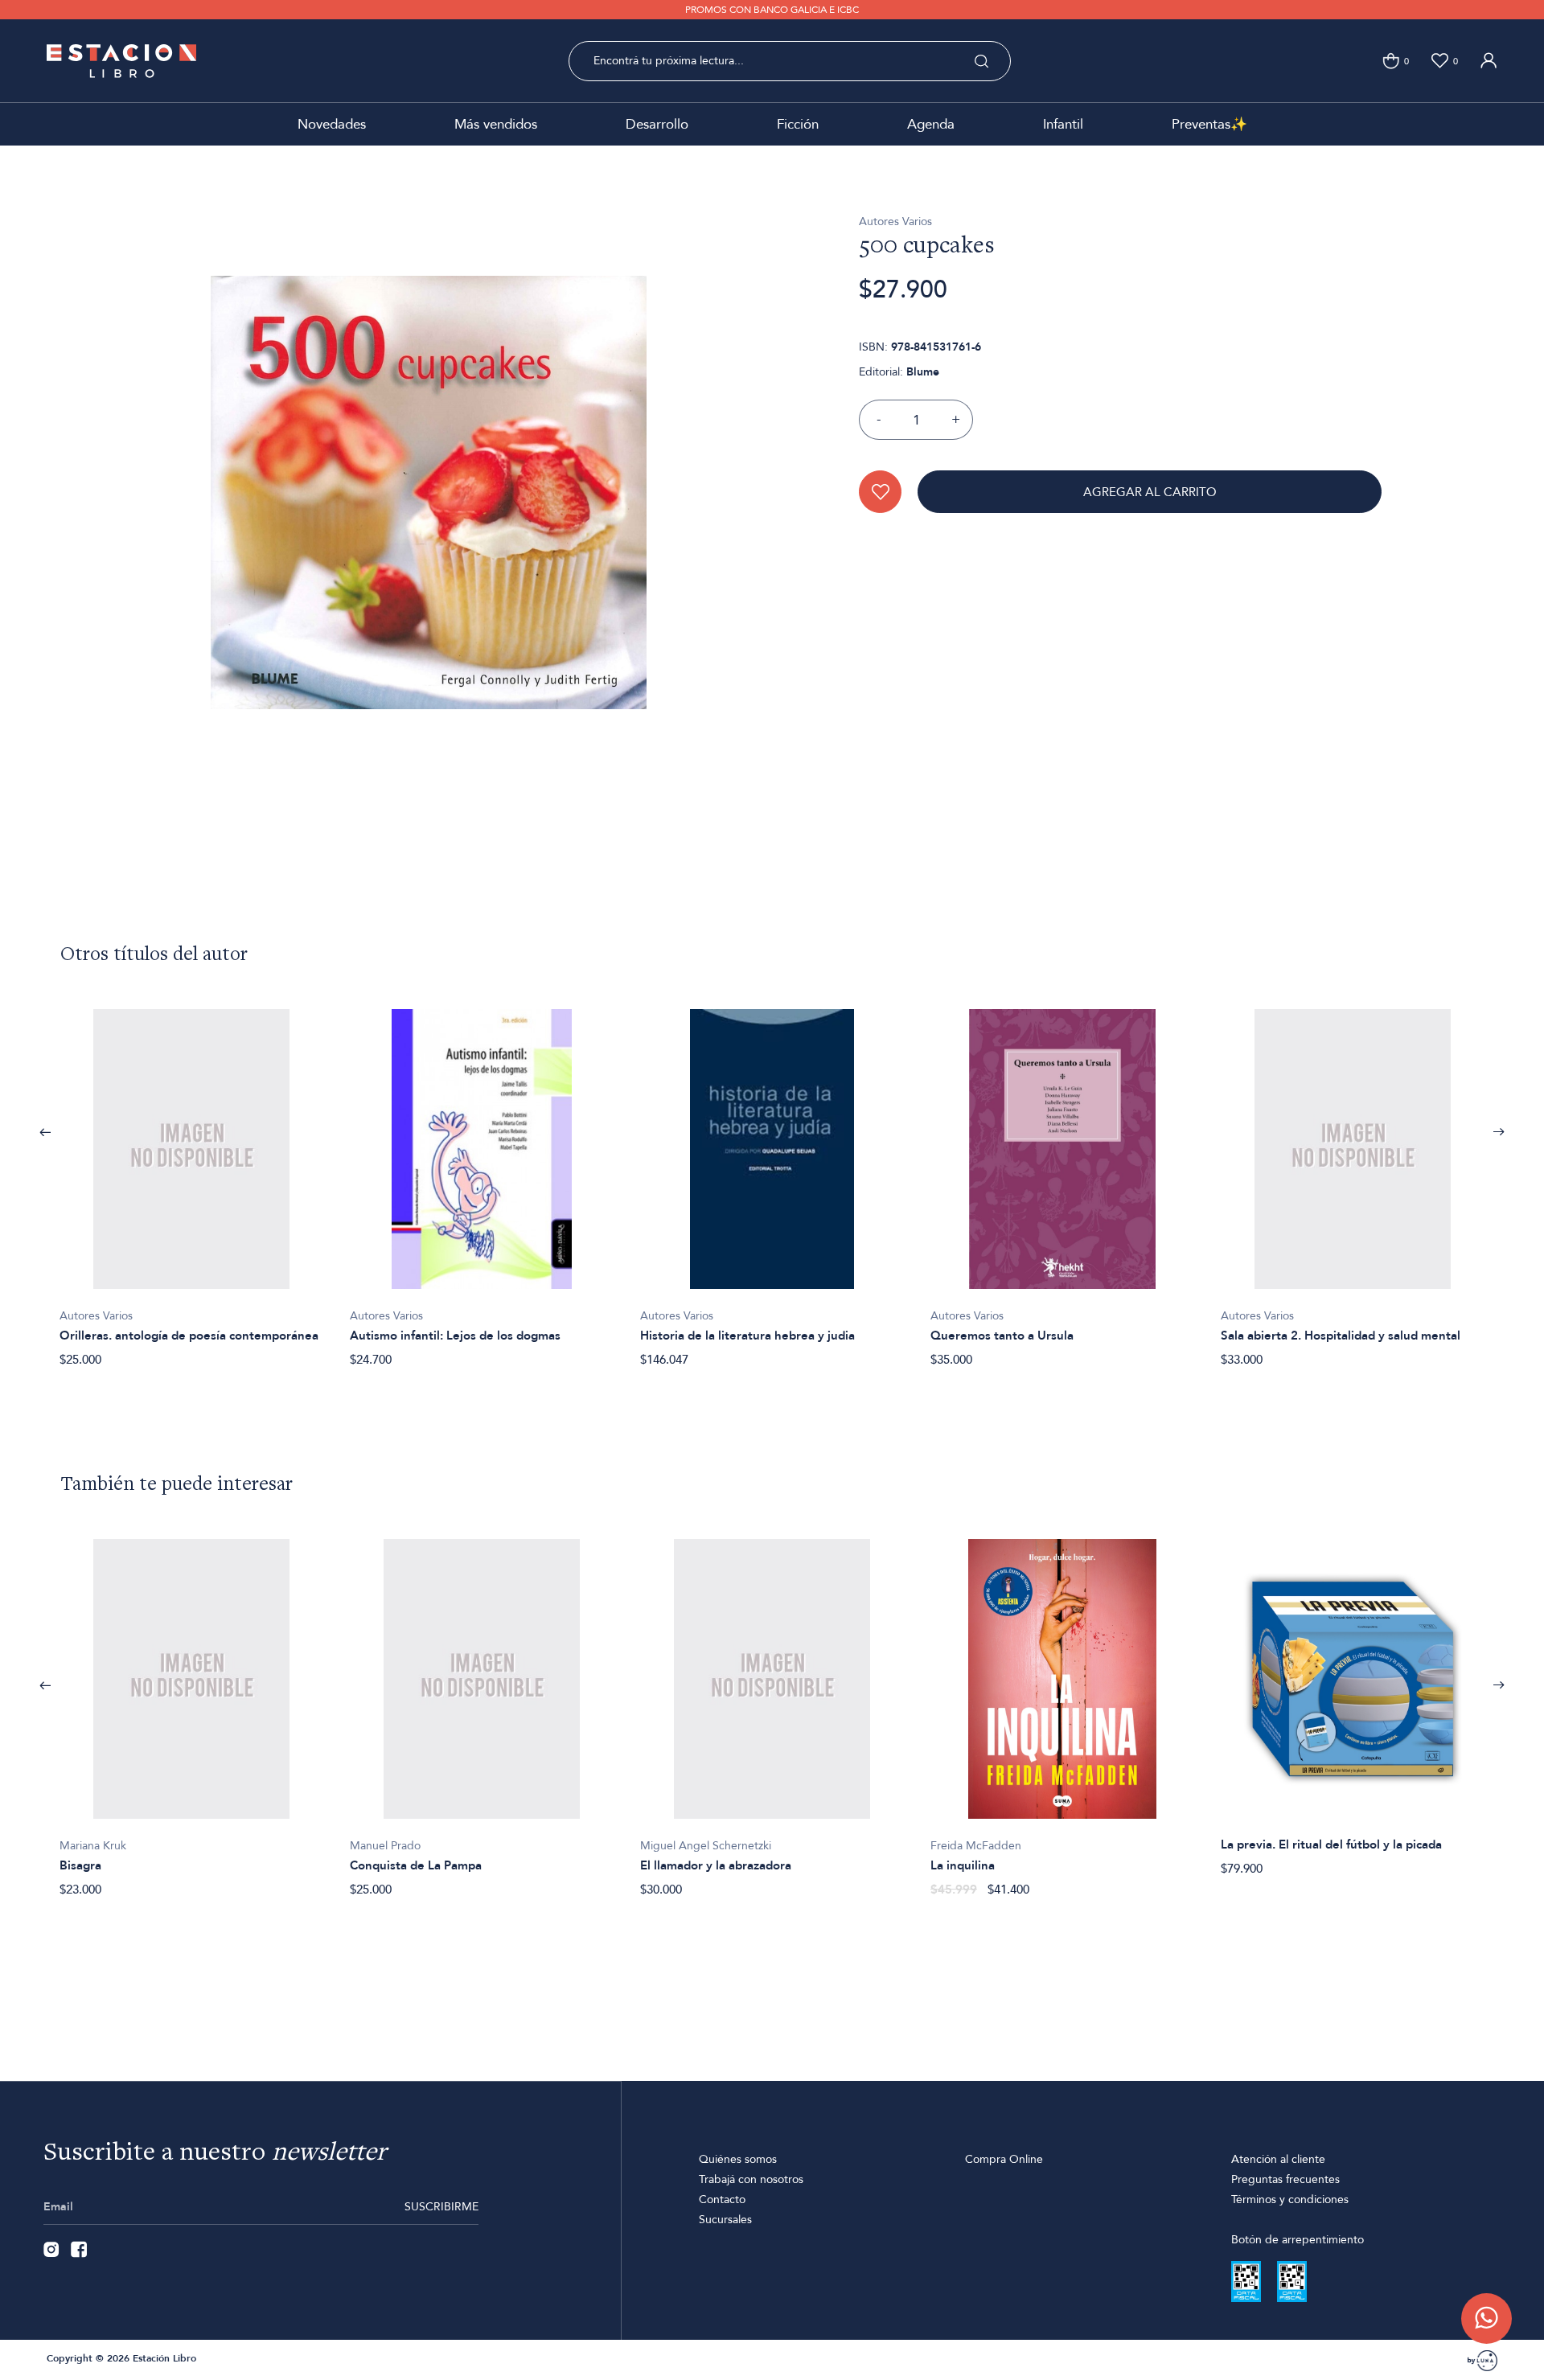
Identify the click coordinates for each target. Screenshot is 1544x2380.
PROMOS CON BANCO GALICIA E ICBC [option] (772, 10)
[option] (192, 1179)
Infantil (1063, 124)
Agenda (931, 124)
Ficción (798, 124)
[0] (1391, 61)
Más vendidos (496, 124)
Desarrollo (657, 124)
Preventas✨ (1209, 124)
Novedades (332, 124)
